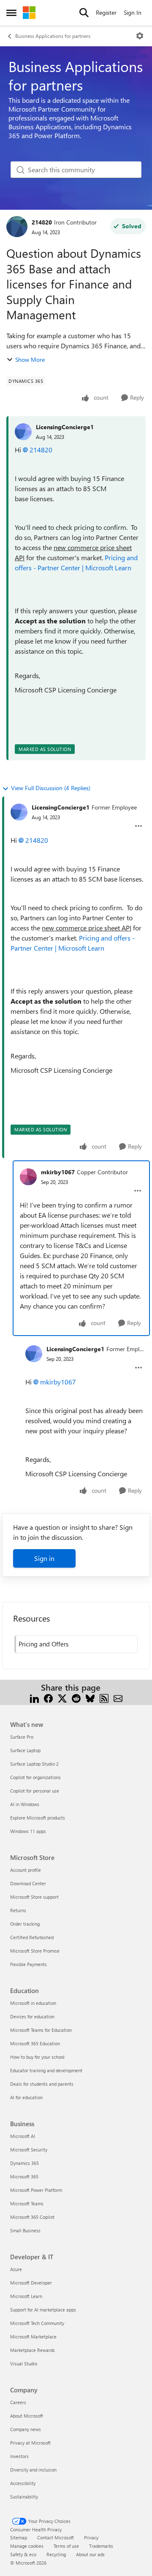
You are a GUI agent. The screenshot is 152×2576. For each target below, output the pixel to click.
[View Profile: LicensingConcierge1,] (23, 432)
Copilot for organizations (35, 1777)
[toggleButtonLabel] (140, 36)
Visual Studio (24, 2364)
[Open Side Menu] (11, 13)
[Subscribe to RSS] (104, 1698)
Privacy (91, 2537)
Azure (16, 2269)
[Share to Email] (118, 1698)
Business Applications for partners (53, 36)
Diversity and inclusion (33, 2470)
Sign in (44, 1558)
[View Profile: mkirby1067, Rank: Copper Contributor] (28, 1177)
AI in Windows (25, 1804)
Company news (26, 2429)
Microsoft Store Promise (35, 1951)
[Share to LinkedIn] (34, 1698)
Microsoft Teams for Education (41, 2030)
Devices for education (32, 2016)
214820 (42, 222)
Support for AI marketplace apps (43, 2310)
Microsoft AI (23, 2136)
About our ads (90, 2554)
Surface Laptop (25, 1750)
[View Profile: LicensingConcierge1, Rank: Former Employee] (19, 812)
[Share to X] (62, 1698)
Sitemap (19, 2537)
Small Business (25, 2230)
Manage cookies (27, 2546)
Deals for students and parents (42, 2084)
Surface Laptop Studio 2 (34, 1764)
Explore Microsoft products (38, 1818)
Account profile (26, 1870)
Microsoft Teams (27, 2203)
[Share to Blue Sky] (90, 1698)
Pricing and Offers (43, 1644)
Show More (30, 359)
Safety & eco (23, 2554)
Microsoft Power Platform (36, 2190)
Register (106, 12)
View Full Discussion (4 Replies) (51, 788)
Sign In (133, 12)
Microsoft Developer (31, 2283)
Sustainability (24, 2497)
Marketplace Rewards (33, 2350)
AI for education (26, 2097)
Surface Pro (22, 1737)
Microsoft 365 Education (35, 2043)
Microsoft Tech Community (37, 2323)
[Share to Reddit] (76, 1698)
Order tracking (25, 1924)
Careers (18, 2402)
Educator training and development (46, 2070)
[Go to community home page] (29, 13)
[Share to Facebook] (48, 1698)
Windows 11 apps (28, 1831)
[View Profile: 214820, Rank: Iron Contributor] (17, 227)
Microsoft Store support (34, 1897)
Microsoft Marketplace (33, 2337)
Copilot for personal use (35, 1791)
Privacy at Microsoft (30, 2443)
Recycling (56, 2554)
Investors (19, 2456)
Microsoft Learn (26, 2296)
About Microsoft (27, 2416)
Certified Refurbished (32, 1937)
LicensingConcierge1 (65, 427)
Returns (18, 1910)
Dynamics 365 (24, 2163)
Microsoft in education (33, 2003)
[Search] (84, 13)
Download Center (28, 1883)
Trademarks (101, 2546)
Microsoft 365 (24, 2177)
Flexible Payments (28, 1964)
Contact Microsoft (56, 2537)
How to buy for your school (37, 2057)
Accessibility (23, 2483)
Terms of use (66, 2546)
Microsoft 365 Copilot (32, 2217)
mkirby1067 (58, 1172)
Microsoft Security (29, 2150)
